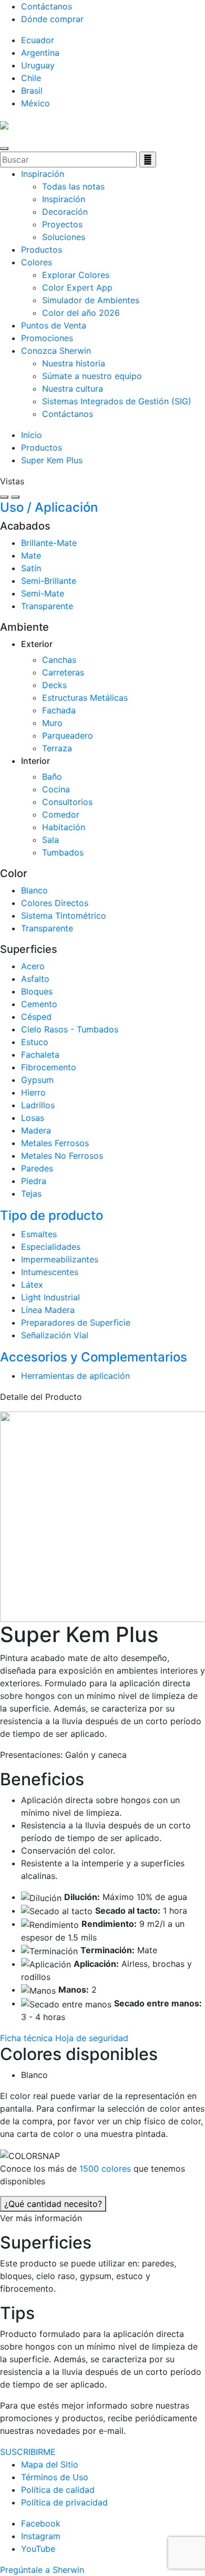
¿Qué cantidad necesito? (53, 2204)
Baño (52, 777)
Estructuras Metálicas (85, 698)
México (35, 103)
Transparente (47, 606)
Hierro (33, 1092)
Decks (54, 685)
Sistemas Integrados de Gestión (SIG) (117, 401)
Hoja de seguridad (92, 2038)
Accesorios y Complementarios (94, 1357)
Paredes (37, 1168)
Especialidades (51, 1247)
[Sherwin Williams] (4, 124)
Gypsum (37, 1080)
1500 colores (106, 2169)
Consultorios (67, 802)
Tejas (31, 1193)
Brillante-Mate (49, 543)
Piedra (34, 1181)
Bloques (37, 991)
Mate (31, 555)
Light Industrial (50, 1297)
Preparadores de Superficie (76, 1322)
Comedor (61, 814)
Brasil (32, 91)
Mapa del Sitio (50, 2464)
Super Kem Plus (52, 460)
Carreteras (63, 672)
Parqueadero (68, 735)
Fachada (59, 710)
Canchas (59, 660)
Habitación (64, 827)
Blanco (34, 890)
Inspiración (43, 174)
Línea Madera (48, 1310)
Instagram (41, 2536)
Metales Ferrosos (55, 1143)
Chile (31, 78)
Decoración (65, 212)
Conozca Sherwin (56, 351)
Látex (32, 1285)
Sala (50, 840)
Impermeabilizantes (60, 1259)
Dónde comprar (52, 19)
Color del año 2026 (81, 313)
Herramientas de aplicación (75, 1376)
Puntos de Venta (54, 325)
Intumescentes (50, 1272)
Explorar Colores (76, 275)
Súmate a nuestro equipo (92, 376)
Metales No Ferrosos (62, 1156)
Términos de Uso (55, 2477)
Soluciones (64, 237)
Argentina (40, 53)
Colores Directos (55, 903)
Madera (36, 1130)
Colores (37, 262)
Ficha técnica (28, 2038)
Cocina (56, 789)
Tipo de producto (52, 1215)
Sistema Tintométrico (64, 916)
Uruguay (38, 65)
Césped (36, 1017)
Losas (33, 1118)
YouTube (38, 2549)
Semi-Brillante (49, 581)
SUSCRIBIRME (28, 2452)
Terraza (57, 748)
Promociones (47, 338)
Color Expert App (77, 287)
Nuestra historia (74, 363)
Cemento (39, 1004)
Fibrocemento (49, 1067)
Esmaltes (39, 1234)
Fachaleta (40, 1055)
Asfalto (35, 979)
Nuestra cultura (73, 389)
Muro (52, 723)
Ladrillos (38, 1105)
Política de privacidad (64, 2502)
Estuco (35, 1042)
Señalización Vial (55, 1335)
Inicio (32, 435)
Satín (31, 568)
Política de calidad (58, 2490)
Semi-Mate (43, 593)
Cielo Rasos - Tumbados (70, 1029)
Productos (42, 250)
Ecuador (38, 40)
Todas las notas (73, 186)
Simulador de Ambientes (91, 300)
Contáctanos (47, 6)
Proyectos (62, 224)
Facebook (41, 2523)
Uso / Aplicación (49, 507)
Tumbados (63, 852)
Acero (33, 966)
